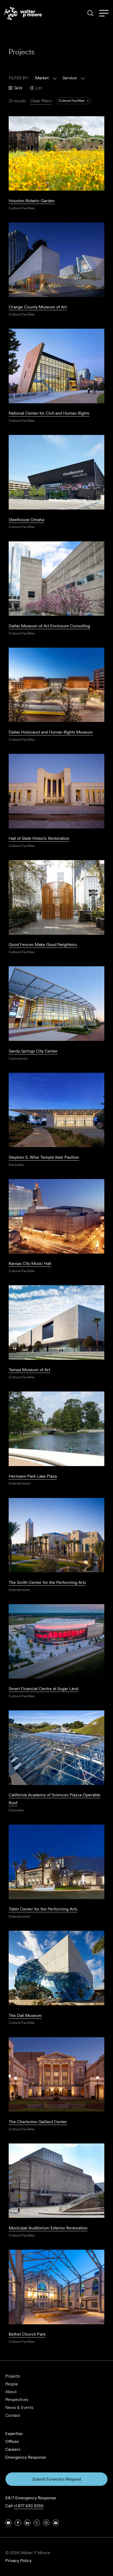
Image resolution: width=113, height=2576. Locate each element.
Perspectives (17, 2400)
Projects (13, 2376)
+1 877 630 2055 (29, 2506)
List (38, 88)
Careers (13, 2449)
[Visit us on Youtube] (8, 2523)
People (12, 2384)
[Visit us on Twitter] (37, 2523)
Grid (18, 88)
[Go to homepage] (23, 13)
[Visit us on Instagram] (46, 2523)
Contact (13, 2415)
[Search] (90, 13)
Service (70, 78)
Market (42, 78)
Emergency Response (26, 2457)
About (11, 2392)
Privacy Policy (18, 2561)
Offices (12, 2441)
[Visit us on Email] (56, 2523)
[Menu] (104, 13)
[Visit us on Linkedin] (27, 2523)
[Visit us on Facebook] (18, 2523)
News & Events (19, 2407)
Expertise (14, 2434)
